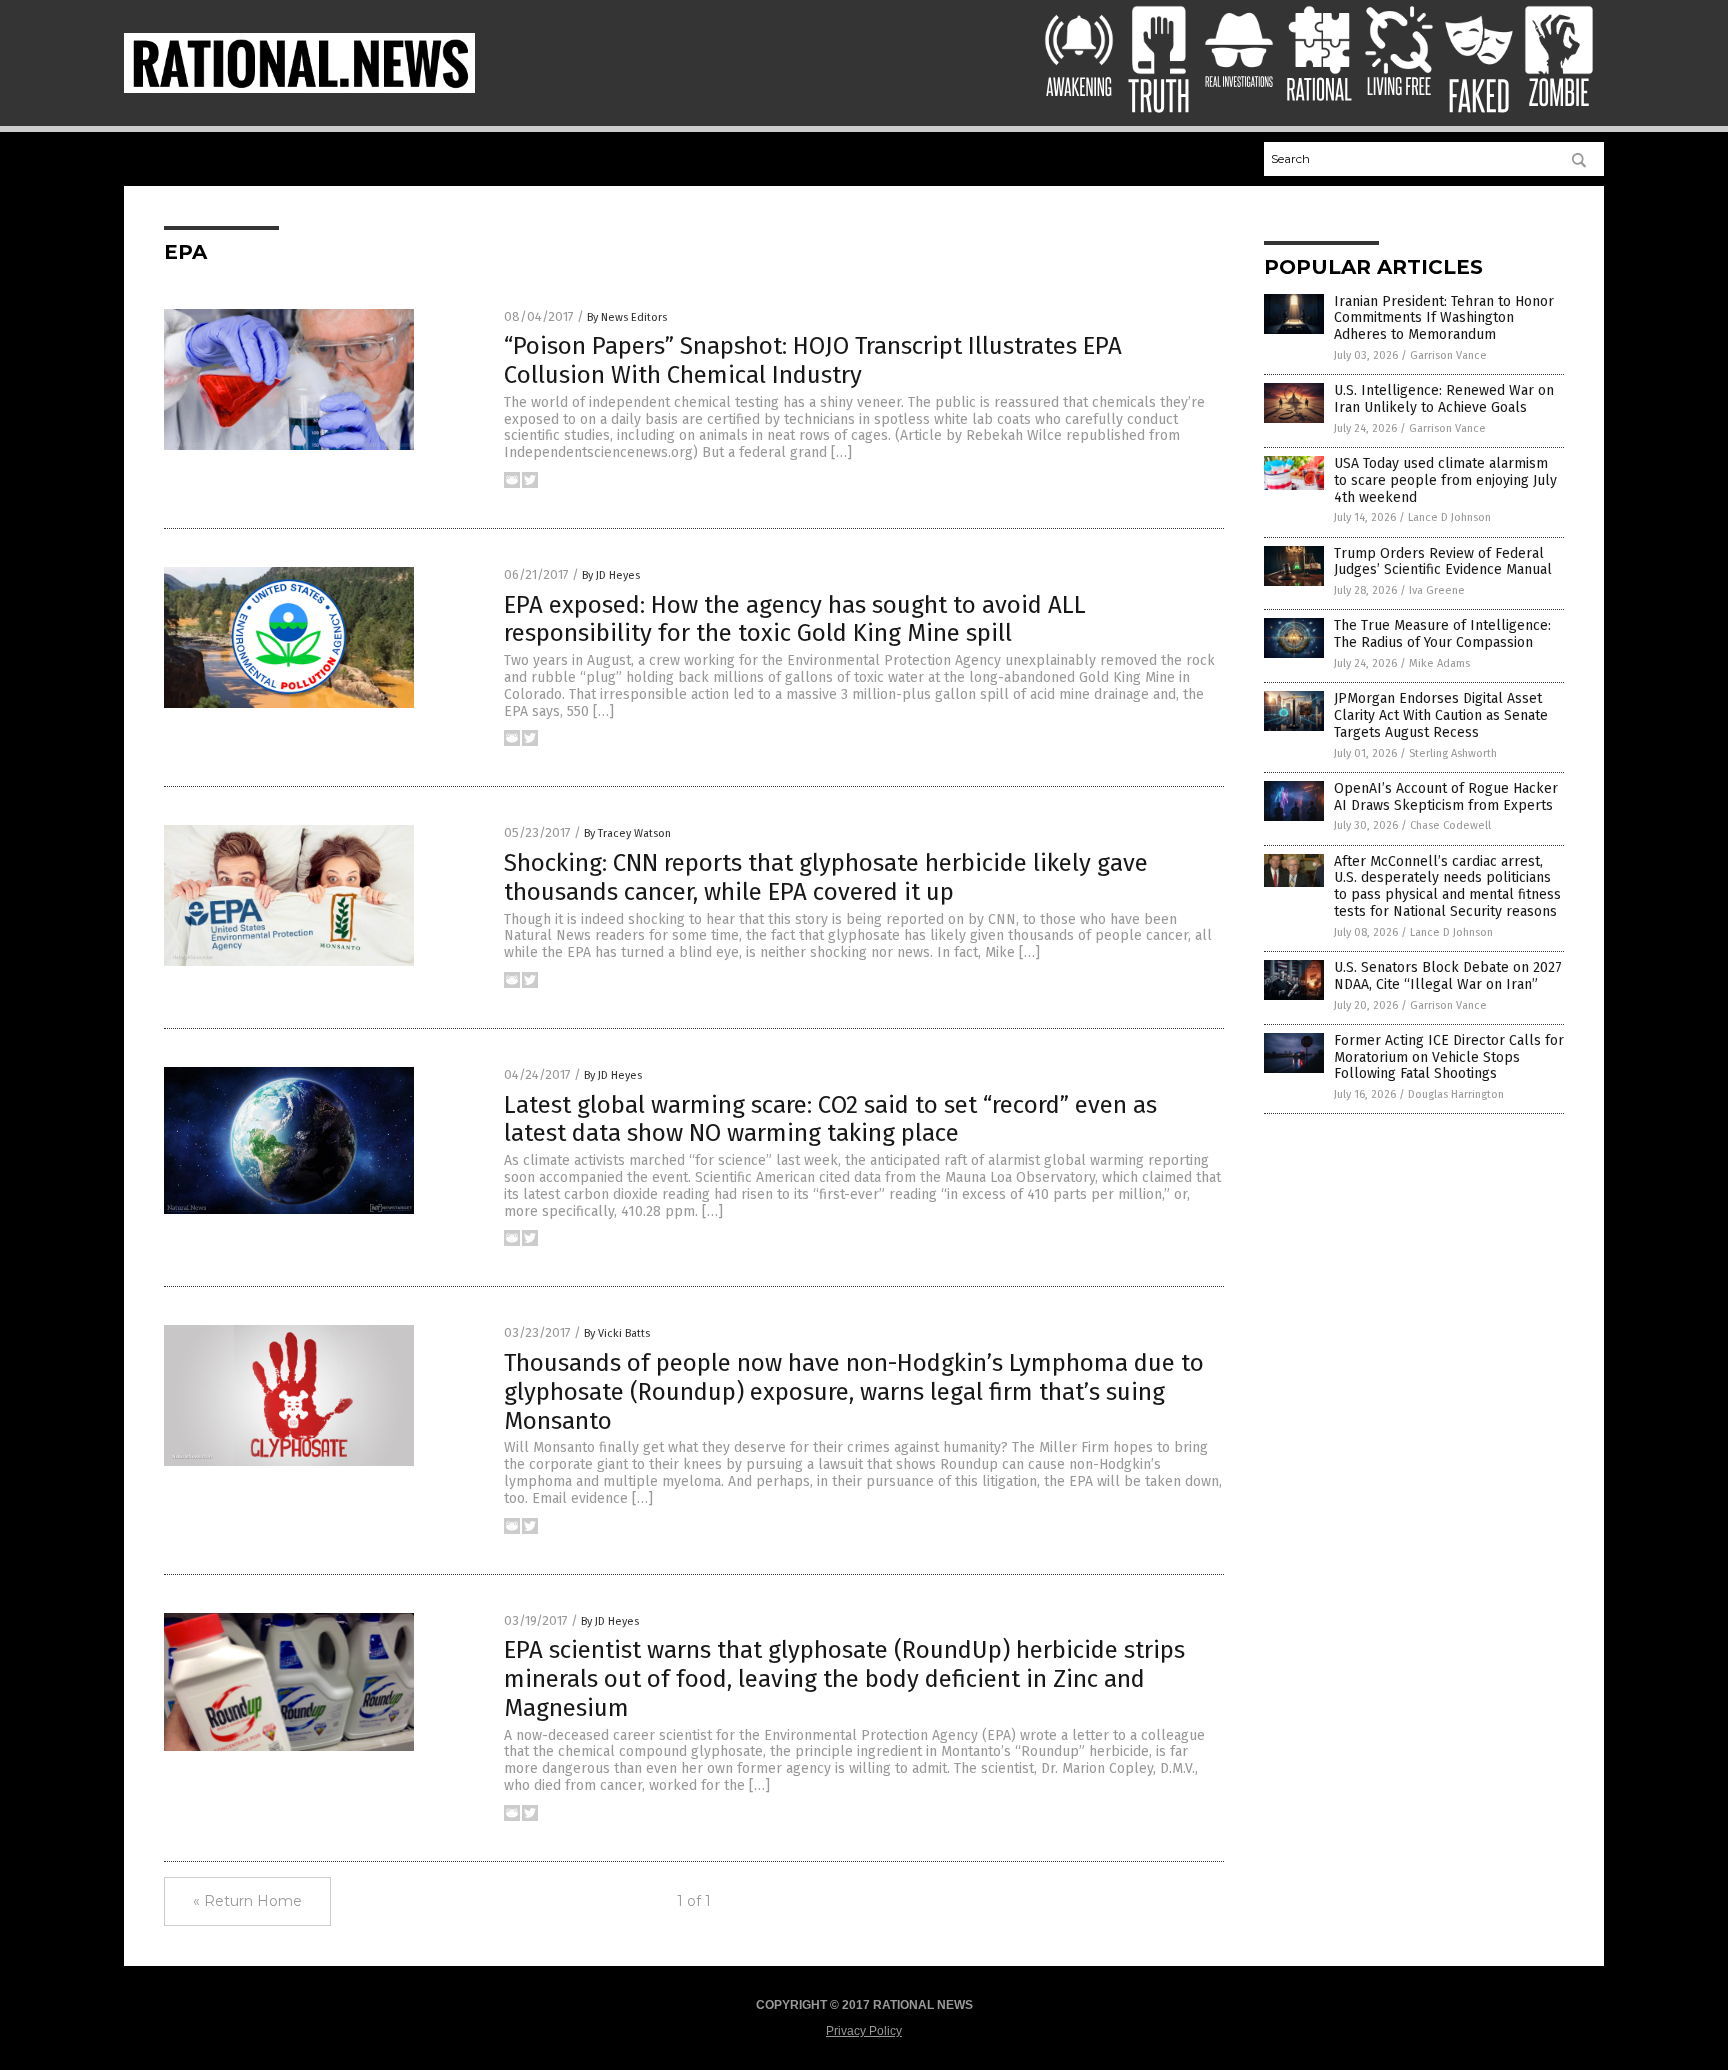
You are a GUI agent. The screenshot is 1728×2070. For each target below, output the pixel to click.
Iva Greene (1437, 590)
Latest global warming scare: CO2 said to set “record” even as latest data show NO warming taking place (830, 1119)
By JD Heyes (611, 575)
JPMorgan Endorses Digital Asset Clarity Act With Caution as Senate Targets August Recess (1441, 715)
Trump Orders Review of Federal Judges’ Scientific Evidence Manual (1443, 562)
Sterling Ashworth (1453, 753)
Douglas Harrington (1456, 1094)
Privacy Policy (864, 2031)
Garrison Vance (1448, 355)
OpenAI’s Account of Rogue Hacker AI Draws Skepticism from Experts (1446, 797)
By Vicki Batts (617, 1333)
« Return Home (247, 1901)
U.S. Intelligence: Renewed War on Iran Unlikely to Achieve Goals (1444, 399)
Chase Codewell (1450, 825)
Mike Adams (1439, 663)
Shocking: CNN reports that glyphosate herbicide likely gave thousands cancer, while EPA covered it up (826, 877)
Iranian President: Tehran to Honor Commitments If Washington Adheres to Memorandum (1444, 318)
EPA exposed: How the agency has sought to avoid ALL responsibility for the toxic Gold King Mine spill (795, 619)
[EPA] (299, 89)
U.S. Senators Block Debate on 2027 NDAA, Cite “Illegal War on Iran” (1448, 976)
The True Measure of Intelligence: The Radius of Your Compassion (1442, 634)
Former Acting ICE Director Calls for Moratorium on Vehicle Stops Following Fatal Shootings (1449, 1057)
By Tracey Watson (627, 833)
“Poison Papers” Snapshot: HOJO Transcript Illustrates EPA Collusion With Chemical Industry (813, 360)
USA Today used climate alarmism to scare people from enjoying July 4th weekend (1445, 480)
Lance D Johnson (1449, 517)
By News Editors (627, 317)
